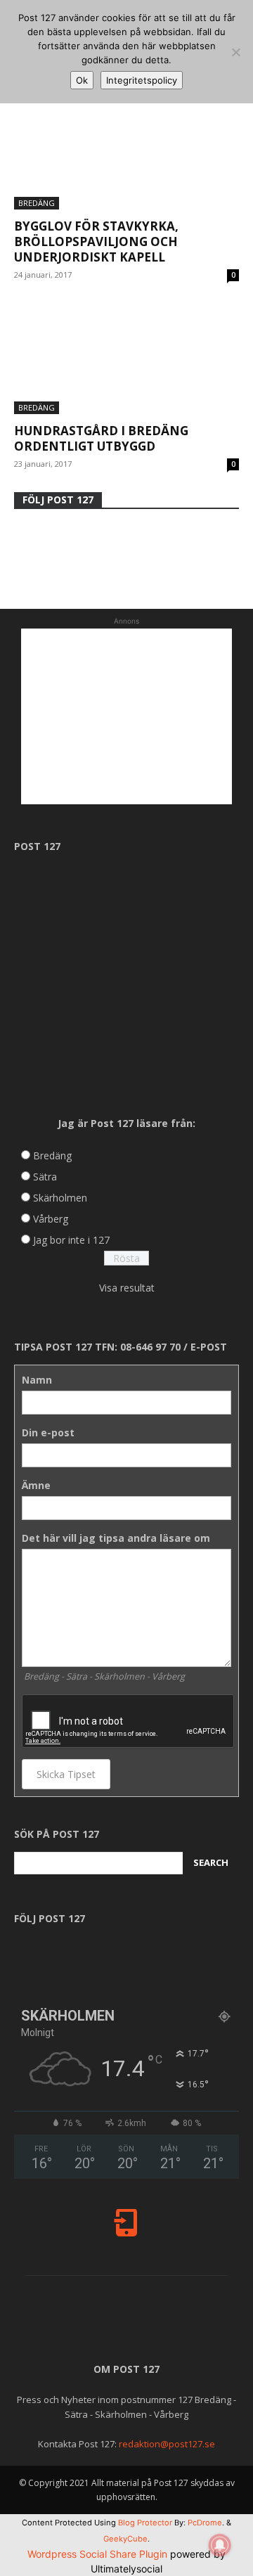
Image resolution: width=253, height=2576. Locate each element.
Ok (82, 80)
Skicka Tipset (66, 1774)
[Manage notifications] (220, 2545)
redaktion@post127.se (167, 2444)
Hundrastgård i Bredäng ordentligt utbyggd (101, 438)
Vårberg (51, 1219)
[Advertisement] (126, 716)
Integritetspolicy (142, 80)
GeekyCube (125, 2539)
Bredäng (37, 203)
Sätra (45, 1177)
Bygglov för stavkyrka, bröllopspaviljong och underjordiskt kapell (96, 241)
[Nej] (235, 52)
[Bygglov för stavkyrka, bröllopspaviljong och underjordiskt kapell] (126, 154)
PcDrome (205, 2523)
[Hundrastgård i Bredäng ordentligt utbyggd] (126, 359)
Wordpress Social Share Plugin (99, 2554)
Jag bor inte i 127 (71, 1240)
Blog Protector (145, 2523)
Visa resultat (127, 1288)
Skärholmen (60, 1198)
